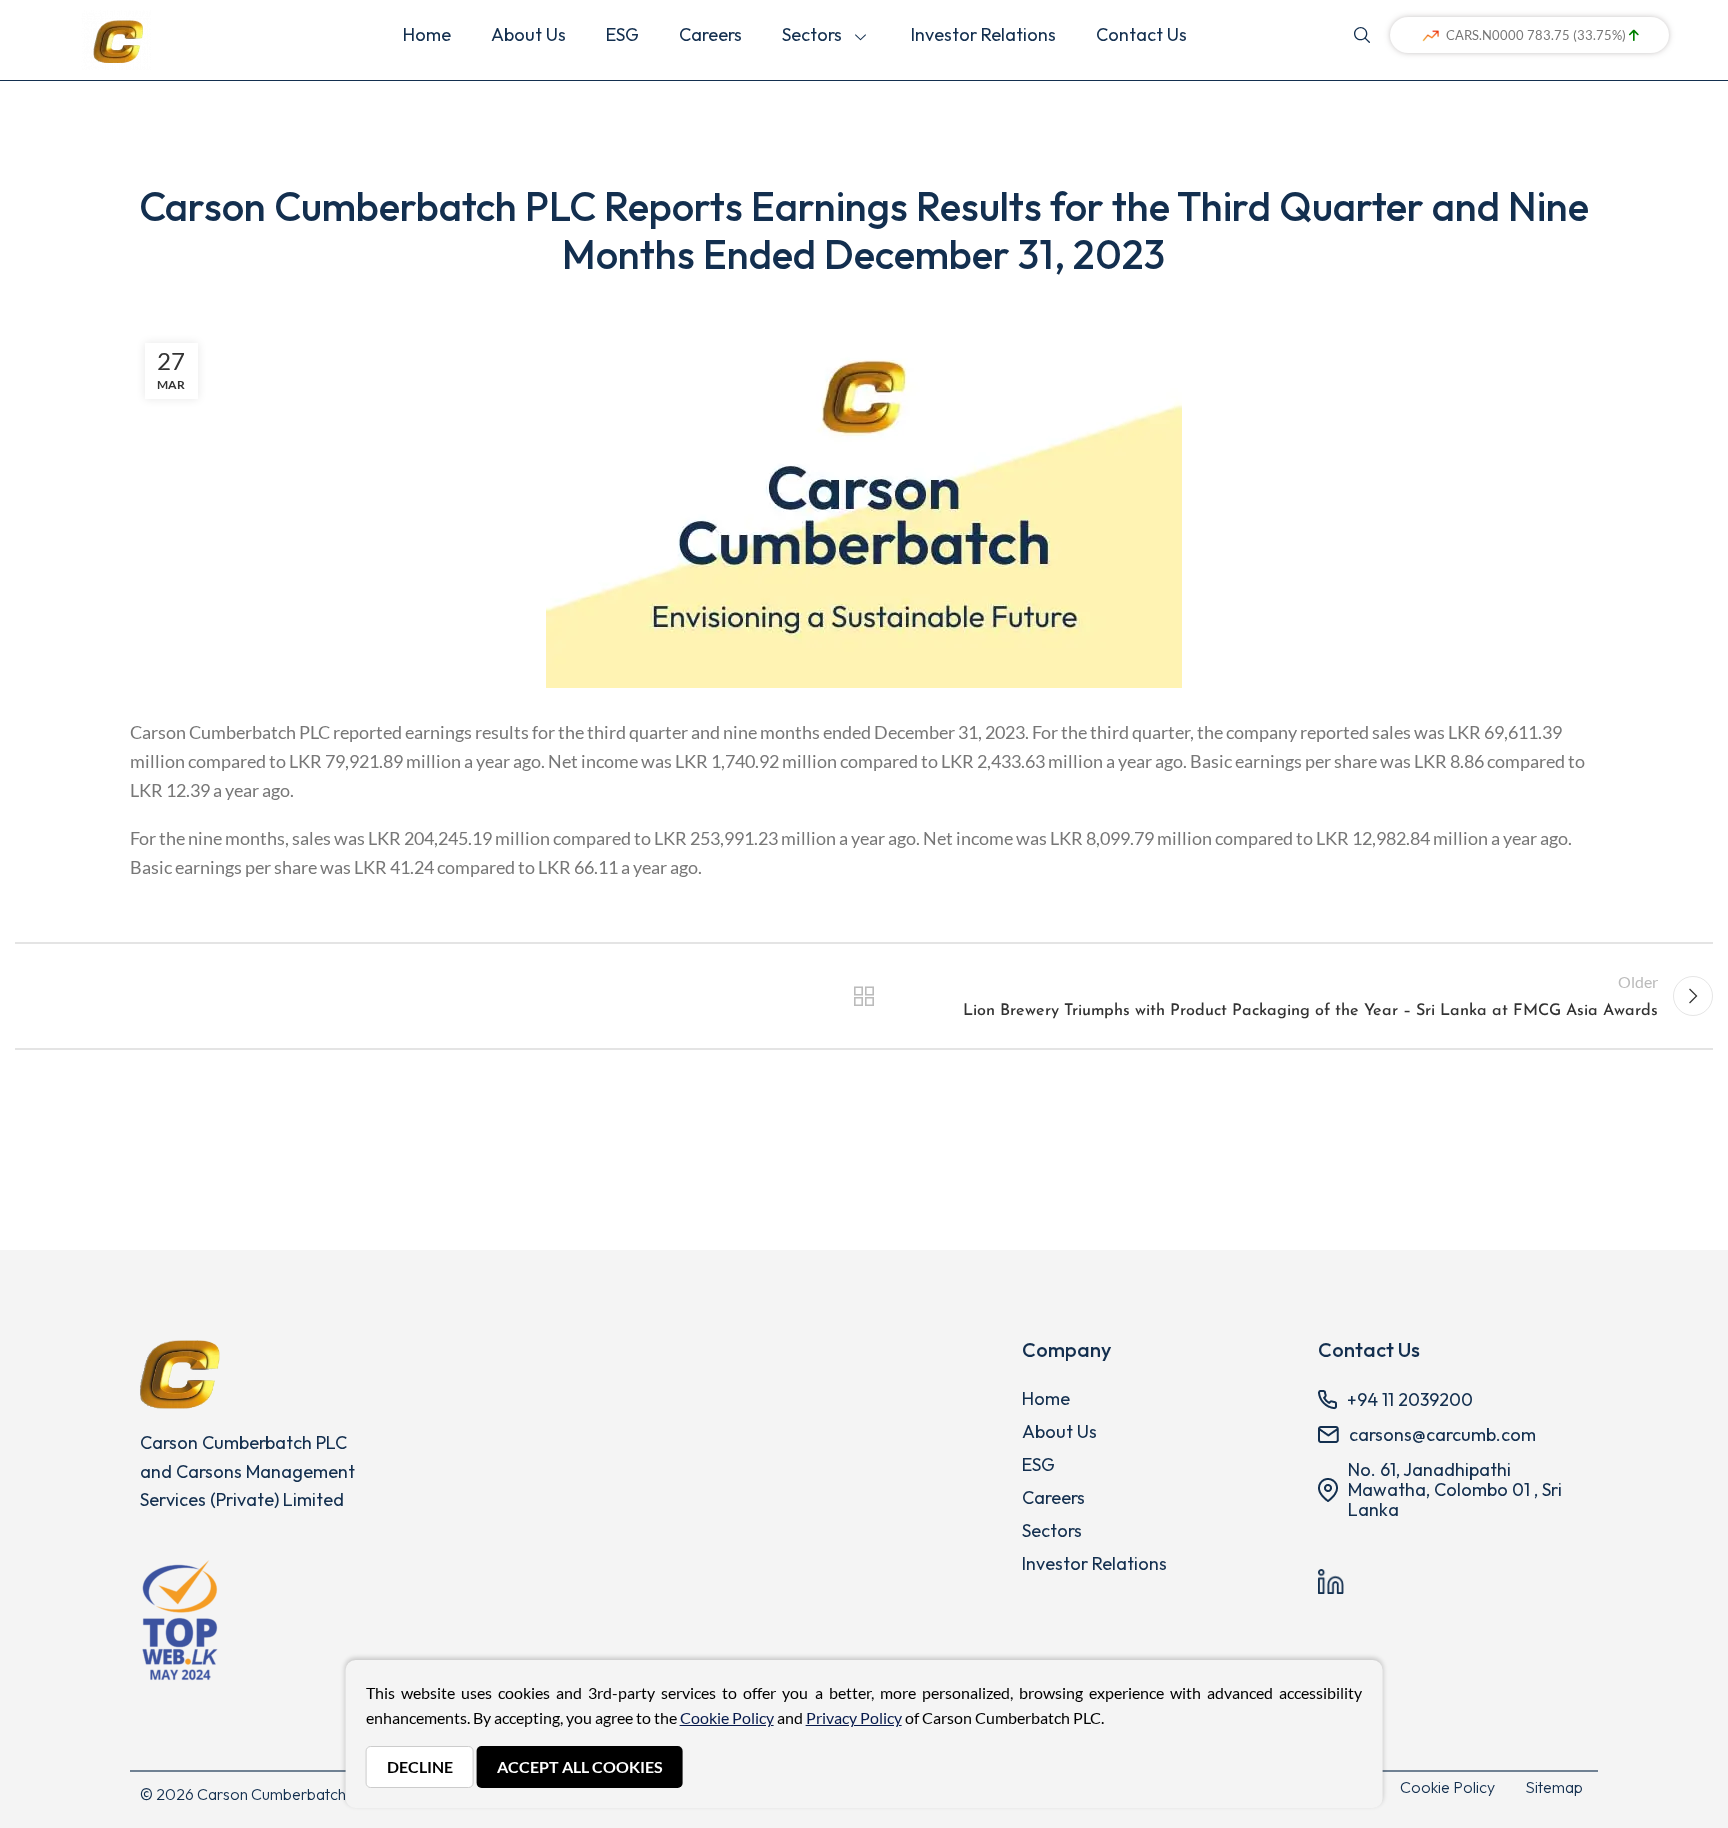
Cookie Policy (1447, 1787)
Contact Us (1141, 34)
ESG (622, 34)
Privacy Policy (854, 1717)
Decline (420, 1766)
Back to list (863, 996)
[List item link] (1155, 1399)
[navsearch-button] (1362, 33)
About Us (528, 34)
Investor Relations (983, 34)
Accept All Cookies (580, 1766)
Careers (710, 34)
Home (427, 34)
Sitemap (1554, 1787)
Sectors (816, 34)
